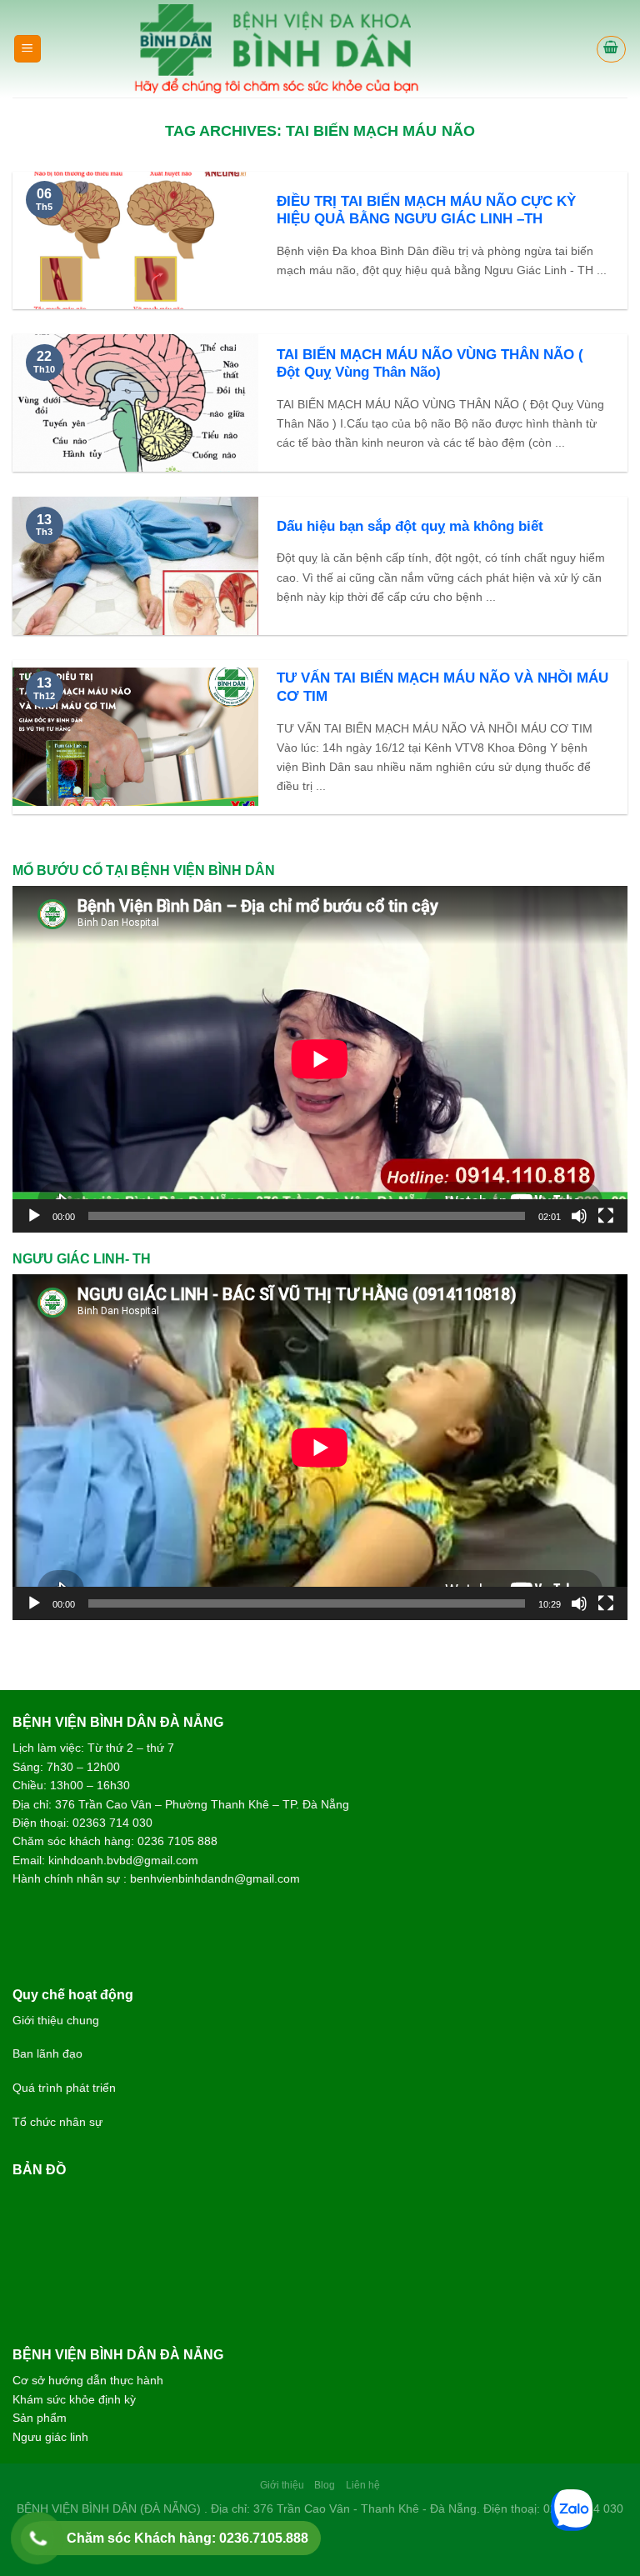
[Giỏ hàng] (612, 49)
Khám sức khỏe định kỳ (74, 2399)
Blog (325, 2485)
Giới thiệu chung (56, 2020)
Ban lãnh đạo (47, 2053)
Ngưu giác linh (50, 2437)
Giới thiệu (282, 2485)
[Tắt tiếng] (579, 1216)
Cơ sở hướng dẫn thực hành (88, 2380)
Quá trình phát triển (64, 2088)
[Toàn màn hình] (606, 1216)
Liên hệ (363, 2485)
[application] (320, 1059)
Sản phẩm (40, 2418)
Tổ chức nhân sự (57, 2122)
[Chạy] (34, 1216)
